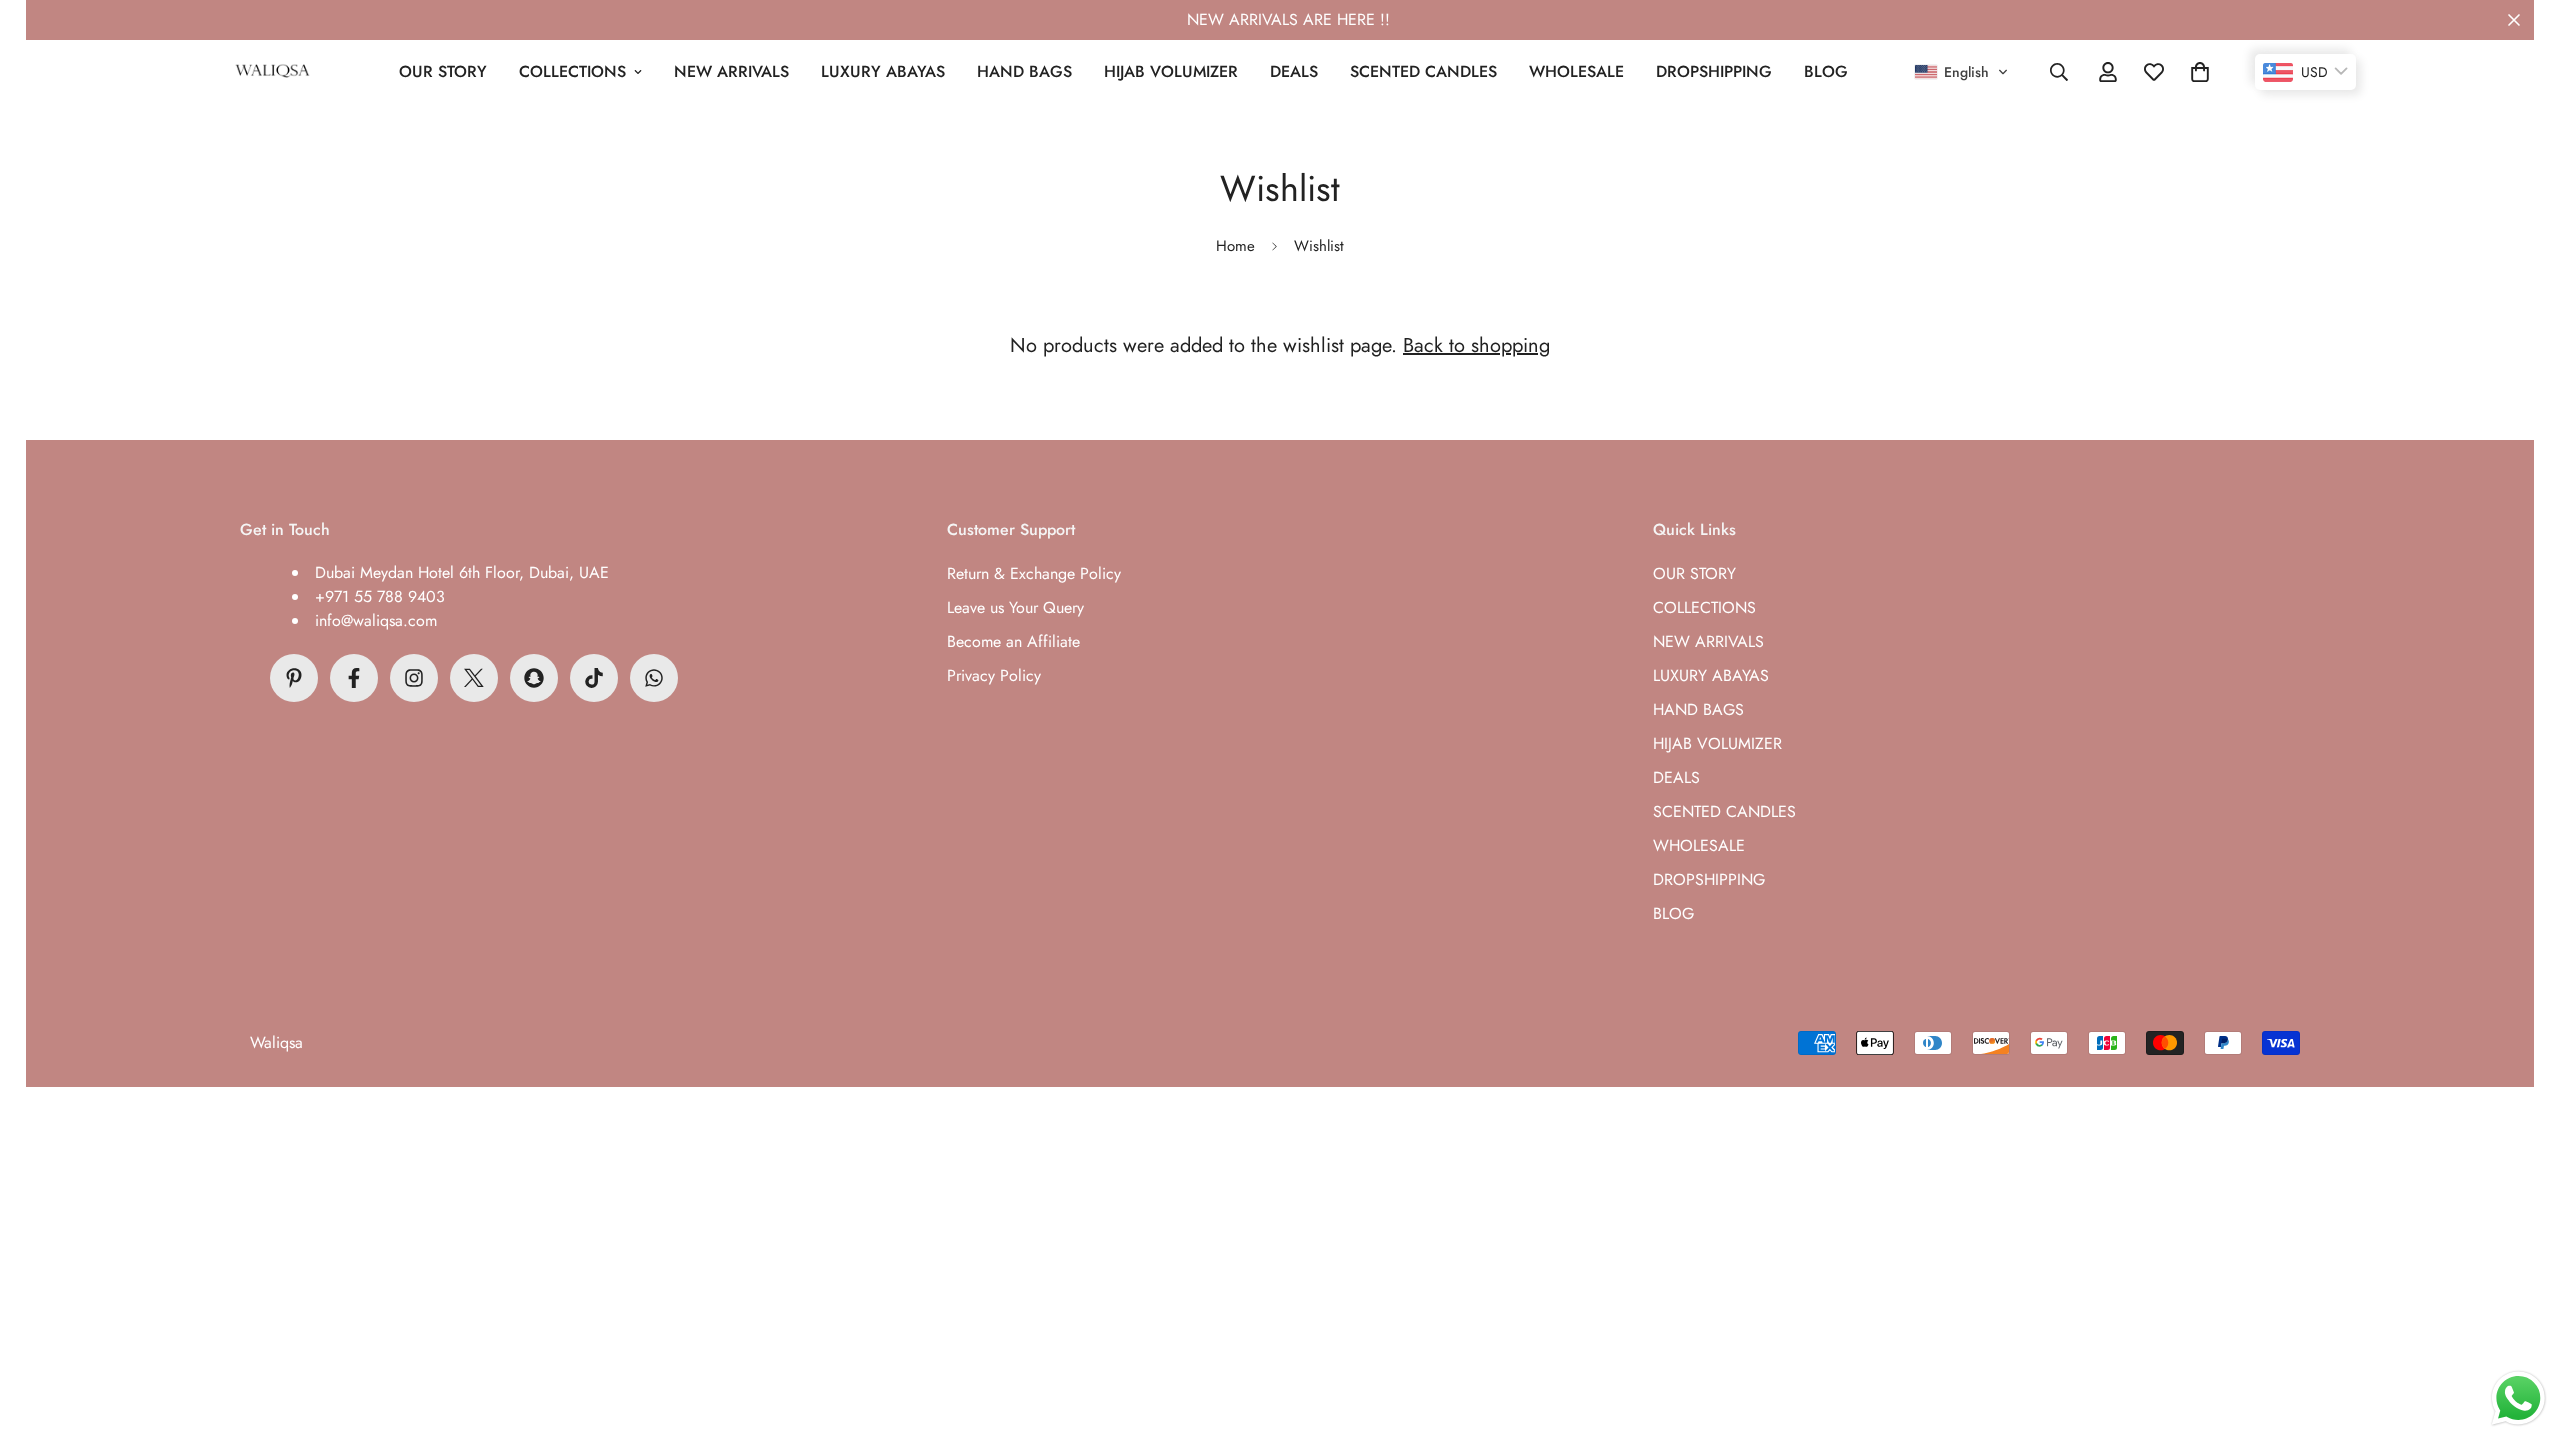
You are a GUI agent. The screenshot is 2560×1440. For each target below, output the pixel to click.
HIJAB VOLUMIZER (1171, 71)
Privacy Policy (994, 675)
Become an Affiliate (1013, 641)
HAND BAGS (1024, 71)
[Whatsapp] (654, 678)
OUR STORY (443, 71)
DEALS (1294, 71)
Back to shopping (1476, 345)
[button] (1961, 72)
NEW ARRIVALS (731, 71)
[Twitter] (474, 678)
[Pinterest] (294, 678)
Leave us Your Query (1015, 607)
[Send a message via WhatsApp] (2518, 1398)
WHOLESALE (1576, 71)
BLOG (1826, 71)
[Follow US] (414, 678)
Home (1235, 246)
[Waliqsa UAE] (272, 72)
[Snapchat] (534, 678)
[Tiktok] (594, 678)
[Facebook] (354, 678)
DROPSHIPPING (1714, 71)
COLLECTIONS (572, 71)
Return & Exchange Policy (1034, 573)
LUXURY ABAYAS (883, 71)
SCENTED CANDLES (1423, 71)
